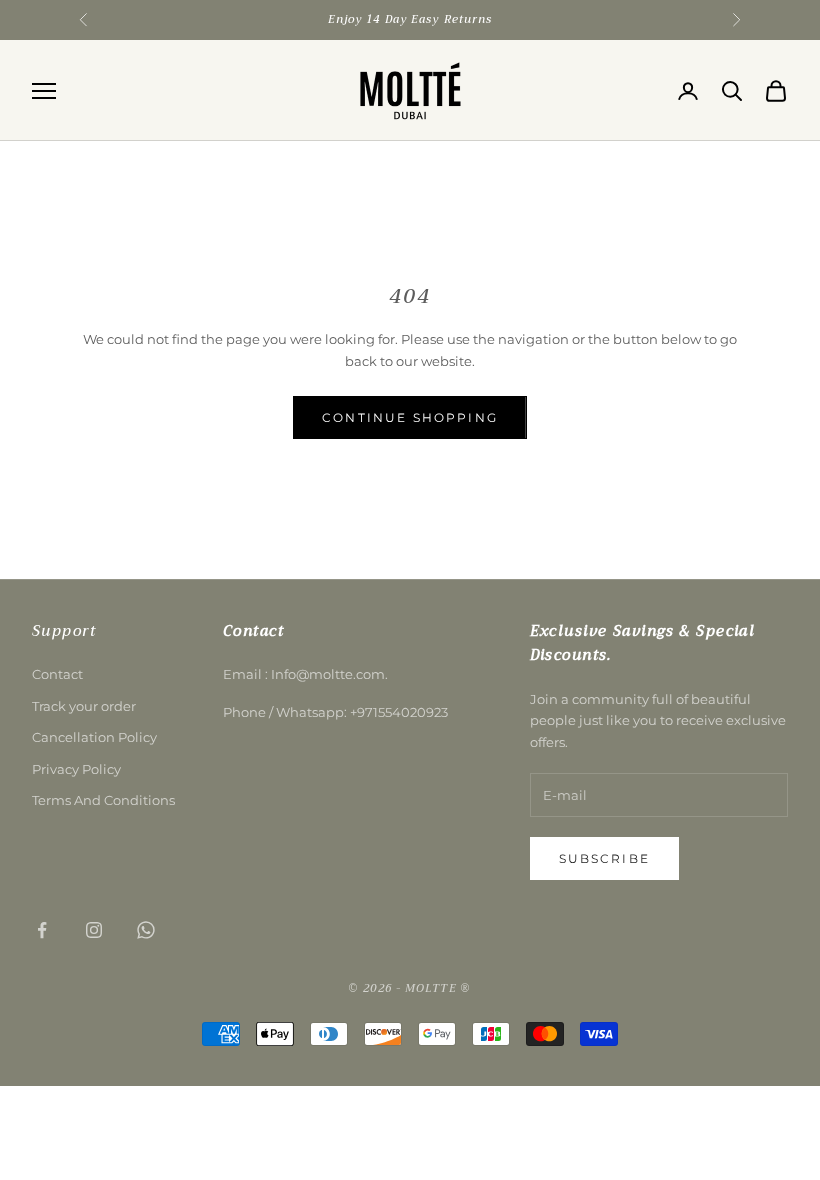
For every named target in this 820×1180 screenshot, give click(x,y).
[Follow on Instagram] (94, 930)
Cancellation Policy (94, 737)
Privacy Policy (76, 769)
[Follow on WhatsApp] (146, 930)
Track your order (84, 706)
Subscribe (604, 858)
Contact (57, 674)
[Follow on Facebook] (42, 930)
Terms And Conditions (103, 800)
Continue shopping (410, 417)
